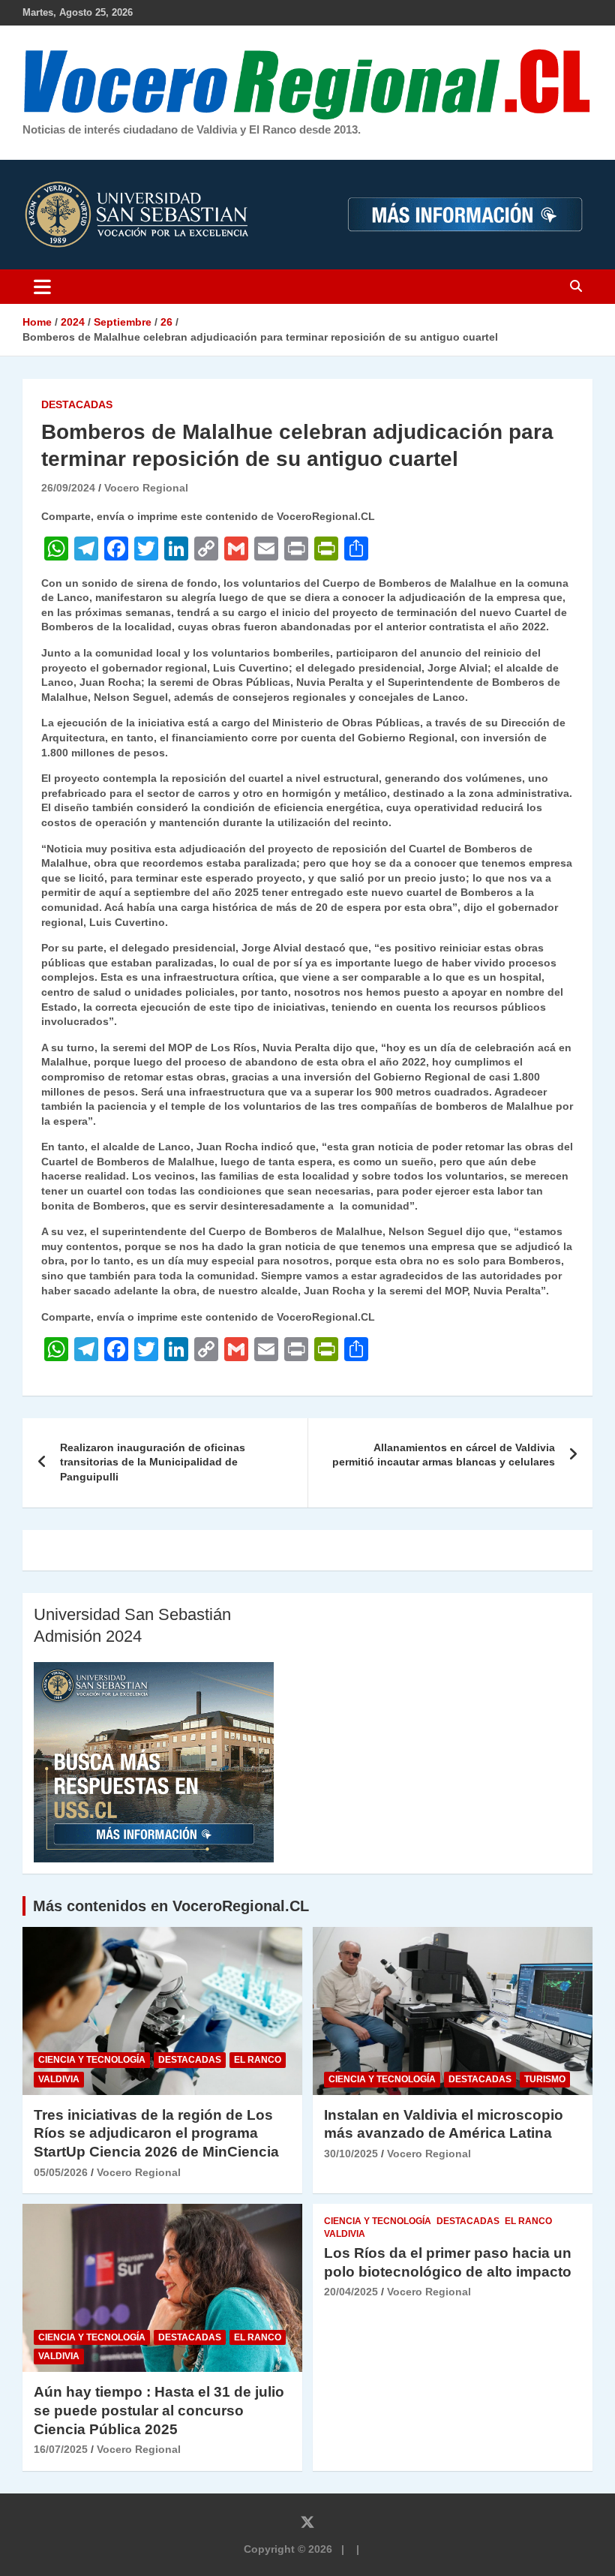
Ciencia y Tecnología (92, 2060)
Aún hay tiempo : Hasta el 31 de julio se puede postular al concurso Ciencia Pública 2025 (159, 2410)
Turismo (545, 2079)
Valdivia (59, 2079)
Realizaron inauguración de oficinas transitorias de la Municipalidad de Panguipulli (153, 1462)
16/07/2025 (61, 2449)
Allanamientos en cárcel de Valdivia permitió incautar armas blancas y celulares (444, 1455)
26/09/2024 (68, 488)
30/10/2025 (351, 2154)
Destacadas (77, 404)
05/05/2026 (61, 2172)
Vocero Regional (146, 488)
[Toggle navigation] (42, 287)
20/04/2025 (351, 2292)
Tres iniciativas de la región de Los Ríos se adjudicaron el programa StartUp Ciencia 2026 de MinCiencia (156, 2133)
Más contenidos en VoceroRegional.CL (171, 1906)
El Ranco (258, 2060)
